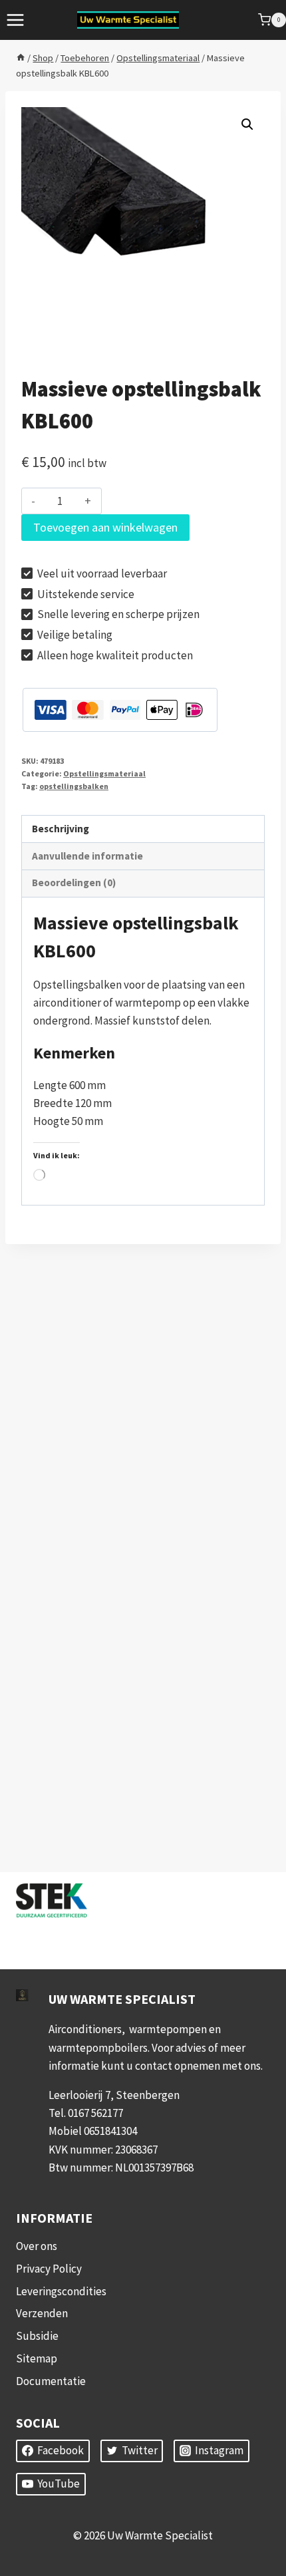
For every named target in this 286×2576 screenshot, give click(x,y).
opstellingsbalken (74, 786)
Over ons (37, 2246)
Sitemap (37, 2358)
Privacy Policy (49, 2269)
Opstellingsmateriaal (104, 773)
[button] (247, 124)
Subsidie (37, 2336)
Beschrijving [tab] (61, 829)
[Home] (21, 58)
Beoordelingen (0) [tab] (74, 883)
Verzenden (42, 2313)
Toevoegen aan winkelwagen (105, 527)
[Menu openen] (16, 20)
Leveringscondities (61, 2291)
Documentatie (51, 2381)
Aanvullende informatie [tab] (87, 856)
